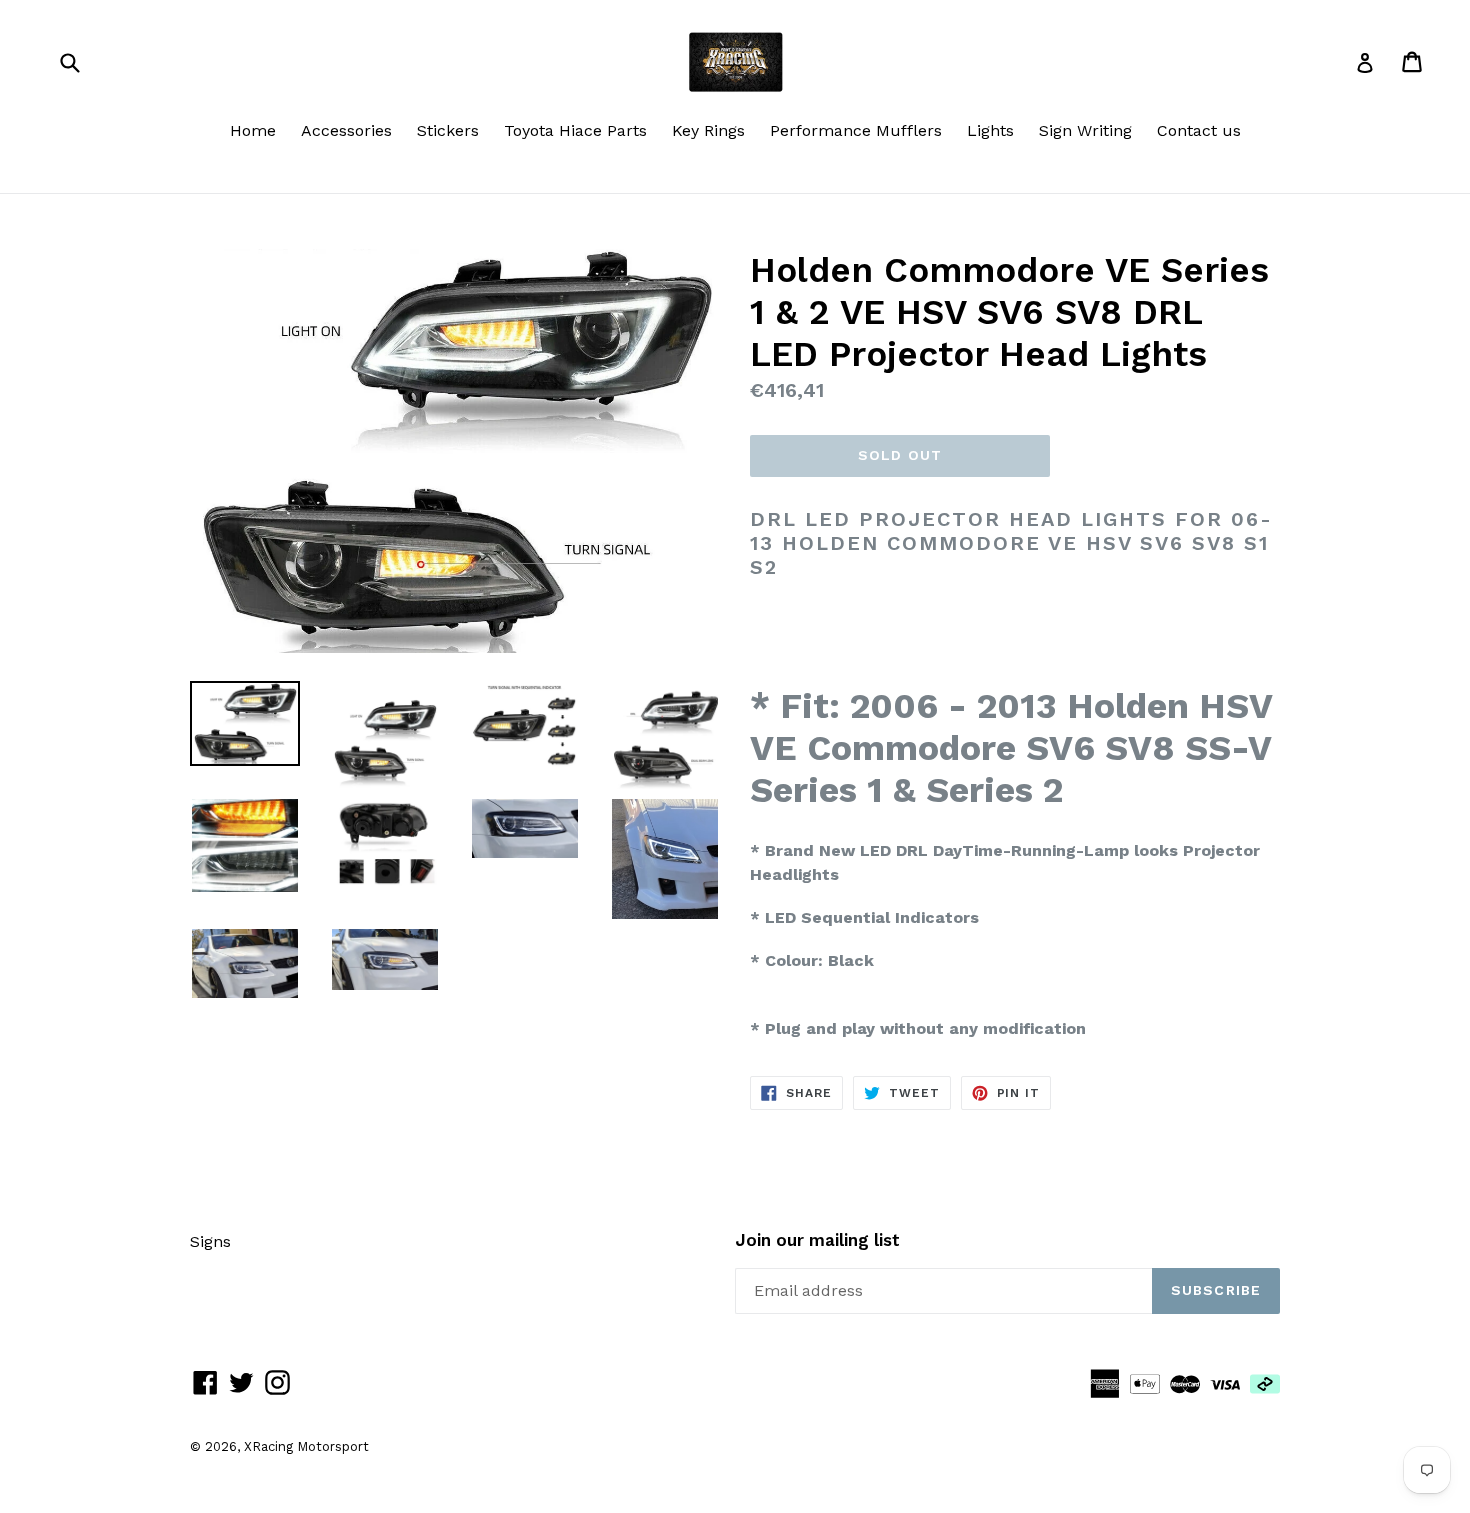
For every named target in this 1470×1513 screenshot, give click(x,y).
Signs (210, 1241)
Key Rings (708, 130)
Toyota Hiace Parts (575, 130)
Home (253, 130)
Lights (990, 130)
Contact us (1199, 130)
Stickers (448, 130)
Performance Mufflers (856, 130)
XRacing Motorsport (306, 1446)
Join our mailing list (817, 1240)
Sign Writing (1085, 130)
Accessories (346, 130)
